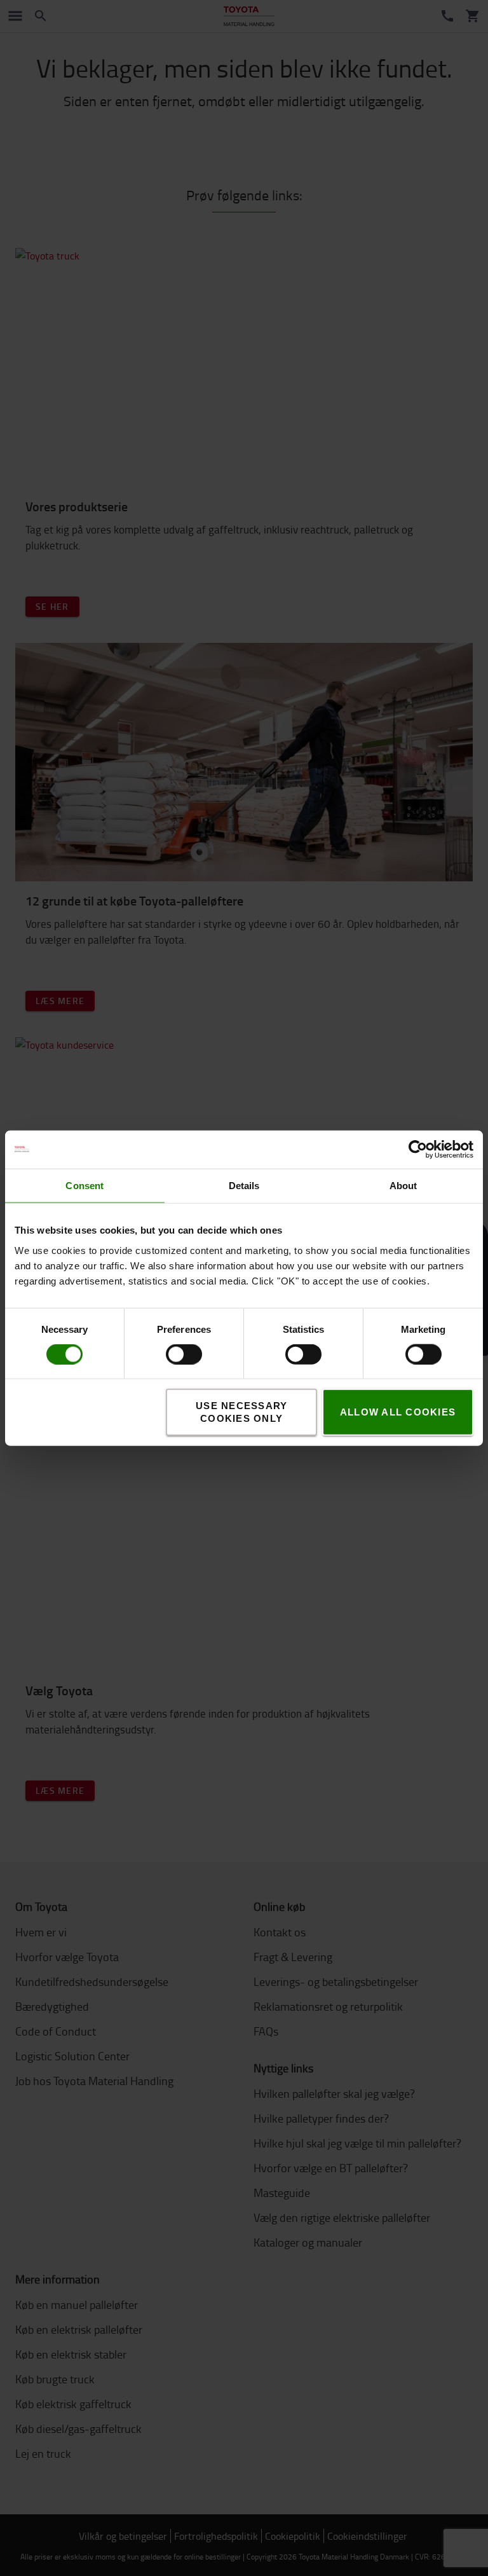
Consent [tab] (85, 1185)
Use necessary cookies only (241, 1412)
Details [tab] (244, 1185)
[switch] (166, 1354)
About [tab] (403, 1185)
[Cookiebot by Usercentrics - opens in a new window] (418, 1149)
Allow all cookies (398, 1412)
